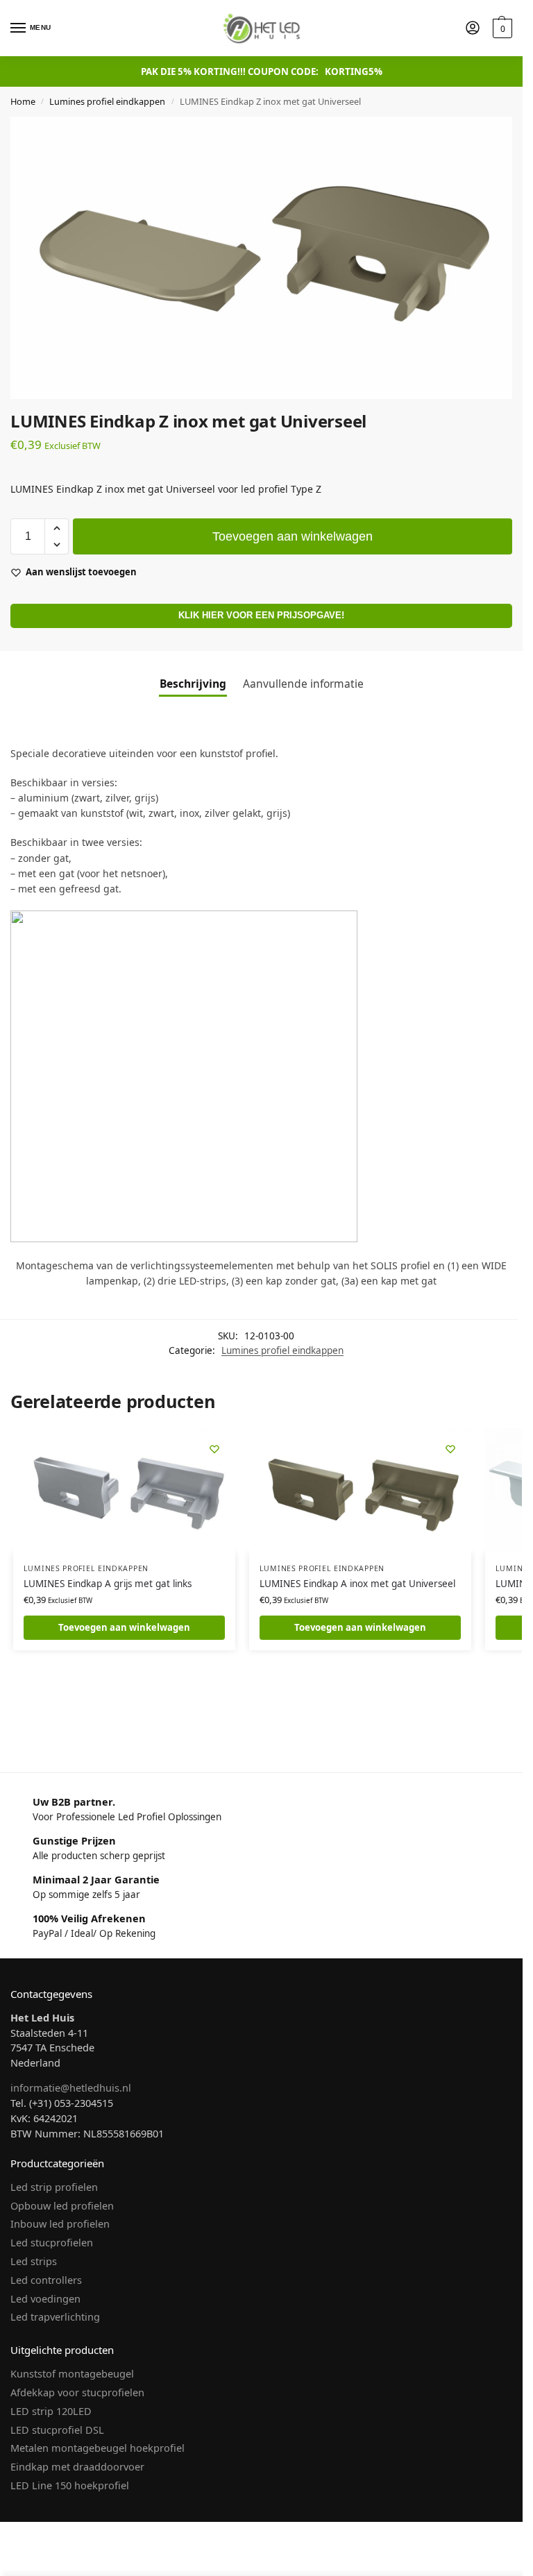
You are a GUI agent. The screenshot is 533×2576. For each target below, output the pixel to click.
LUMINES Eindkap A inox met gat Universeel (357, 1584)
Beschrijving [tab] (193, 684)
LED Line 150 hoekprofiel (70, 2485)
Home (23, 101)
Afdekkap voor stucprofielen (77, 2392)
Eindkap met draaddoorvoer (77, 2466)
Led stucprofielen (52, 2242)
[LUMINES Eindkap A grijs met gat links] (124, 1491)
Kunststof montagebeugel (72, 2373)
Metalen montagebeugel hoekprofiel (98, 2448)
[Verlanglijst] (214, 1449)
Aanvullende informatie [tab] (303, 684)
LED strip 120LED (51, 2411)
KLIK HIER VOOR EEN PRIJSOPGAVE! (261, 616)
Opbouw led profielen (62, 2205)
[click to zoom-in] (261, 258)
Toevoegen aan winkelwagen (293, 536)
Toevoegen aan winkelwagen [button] (124, 1627)
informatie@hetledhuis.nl (71, 2087)
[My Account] (473, 28)
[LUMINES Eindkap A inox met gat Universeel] (360, 1491)
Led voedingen (45, 2298)
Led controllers (46, 2280)
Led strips (34, 2261)
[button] (501, 28)
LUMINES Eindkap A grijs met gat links (108, 1584)
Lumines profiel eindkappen (107, 101)
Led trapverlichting (55, 2316)
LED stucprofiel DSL (57, 2430)
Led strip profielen (54, 2187)
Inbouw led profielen (60, 2223)
